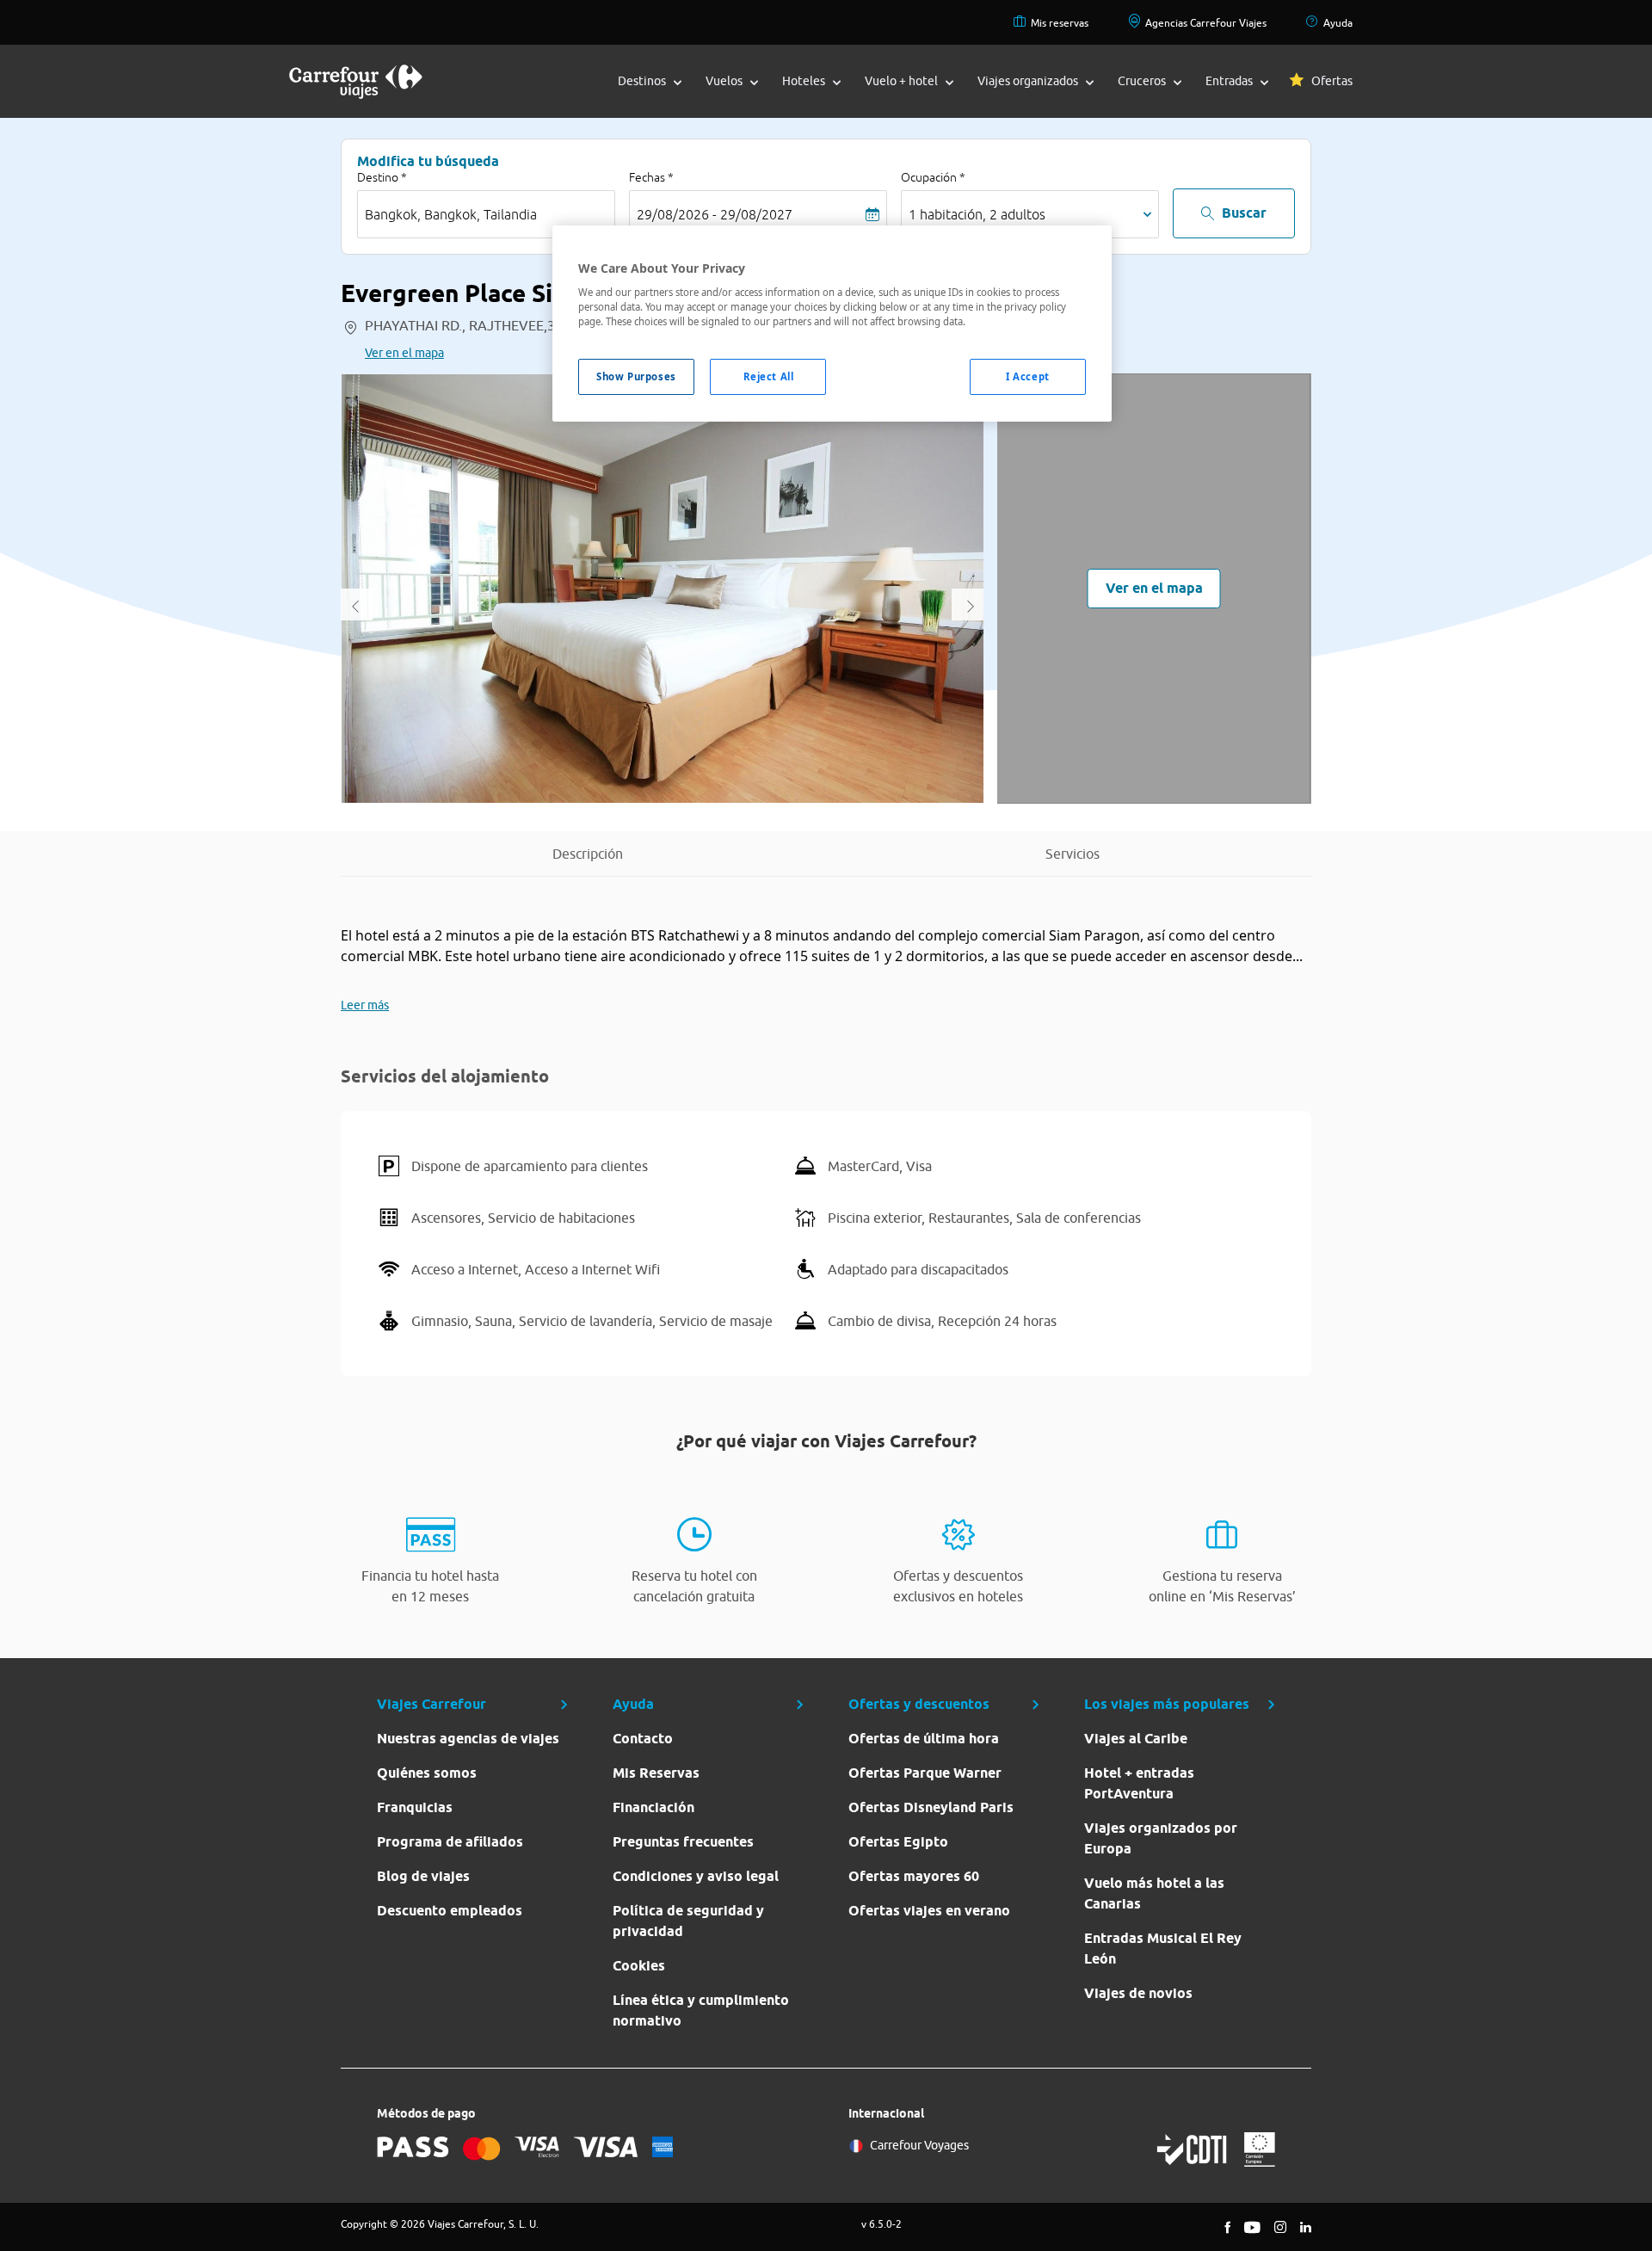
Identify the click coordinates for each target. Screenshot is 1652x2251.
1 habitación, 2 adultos (977, 214)
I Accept (1028, 376)
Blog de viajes (423, 1876)
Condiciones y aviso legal (696, 1876)
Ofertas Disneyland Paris (931, 1807)
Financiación (653, 1807)
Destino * (382, 177)
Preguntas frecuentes (683, 1842)
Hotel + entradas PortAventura (1139, 1783)
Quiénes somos (427, 1773)
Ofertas (1332, 81)
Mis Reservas (656, 1773)
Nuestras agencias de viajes (468, 1739)
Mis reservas (1060, 23)
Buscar (1244, 213)
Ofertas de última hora (924, 1739)
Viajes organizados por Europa (1161, 1838)
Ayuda (1338, 23)
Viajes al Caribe (1136, 1739)
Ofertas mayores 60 (914, 1876)
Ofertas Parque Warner (925, 1773)
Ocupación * (933, 177)
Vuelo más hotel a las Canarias (1154, 1893)
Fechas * (651, 177)
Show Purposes (636, 376)
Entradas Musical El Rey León (1163, 1949)
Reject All (769, 376)
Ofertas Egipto (898, 1842)
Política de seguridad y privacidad (688, 1921)
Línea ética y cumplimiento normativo (701, 2010)
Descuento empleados (450, 1911)
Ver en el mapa (404, 353)
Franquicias (415, 1807)
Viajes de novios (1138, 1993)
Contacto (643, 1739)
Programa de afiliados (450, 1842)
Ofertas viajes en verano (929, 1911)
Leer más (365, 1005)
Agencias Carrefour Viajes (1206, 23)
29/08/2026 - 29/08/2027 (715, 214)
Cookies (639, 1966)
